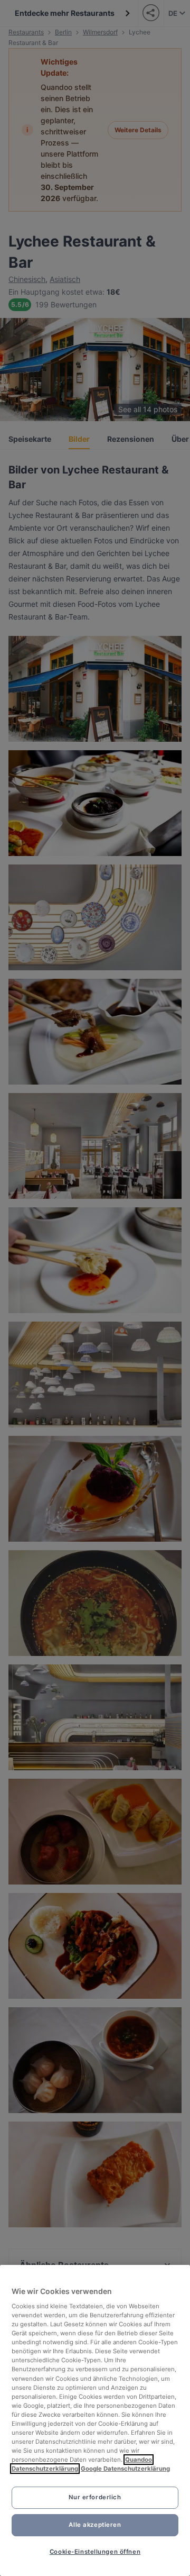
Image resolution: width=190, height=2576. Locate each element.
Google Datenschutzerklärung (125, 2469)
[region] (95, 2420)
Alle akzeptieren (95, 2525)
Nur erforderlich (95, 2497)
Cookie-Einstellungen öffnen (95, 2552)
